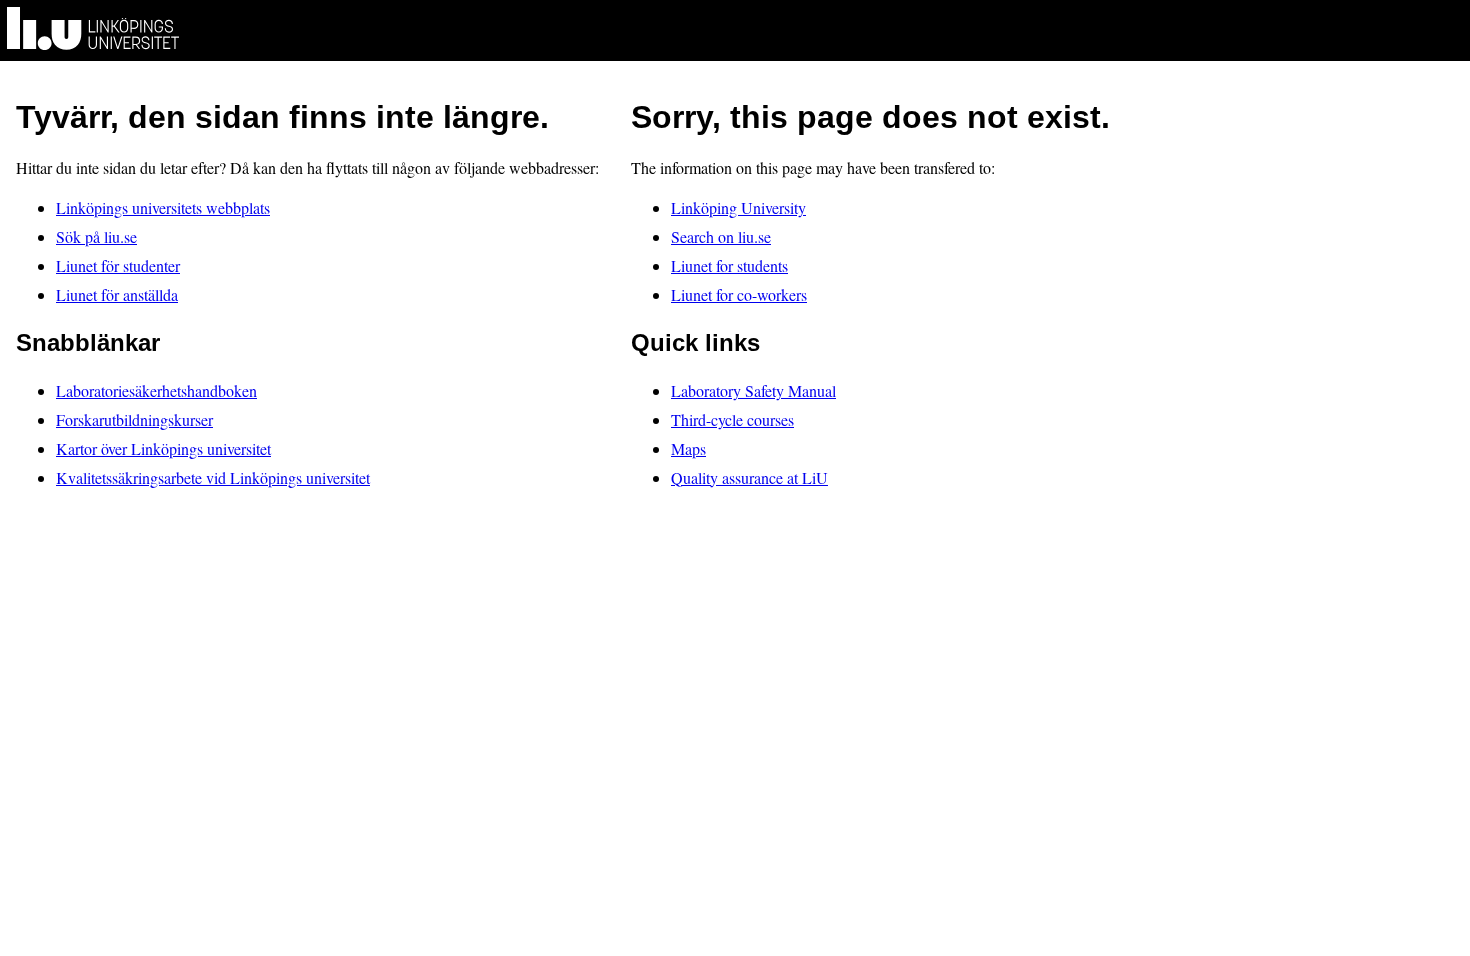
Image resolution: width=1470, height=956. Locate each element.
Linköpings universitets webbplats (163, 207)
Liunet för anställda (117, 294)
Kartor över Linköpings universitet (163, 448)
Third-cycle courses (732, 419)
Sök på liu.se (96, 236)
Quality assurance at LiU (749, 477)
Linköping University (738, 207)
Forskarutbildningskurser (134, 419)
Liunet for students (729, 265)
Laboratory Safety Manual (753, 390)
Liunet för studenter (118, 265)
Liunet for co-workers (739, 294)
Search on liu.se (721, 236)
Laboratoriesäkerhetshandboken (156, 390)
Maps (688, 448)
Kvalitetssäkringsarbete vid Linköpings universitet (213, 477)
